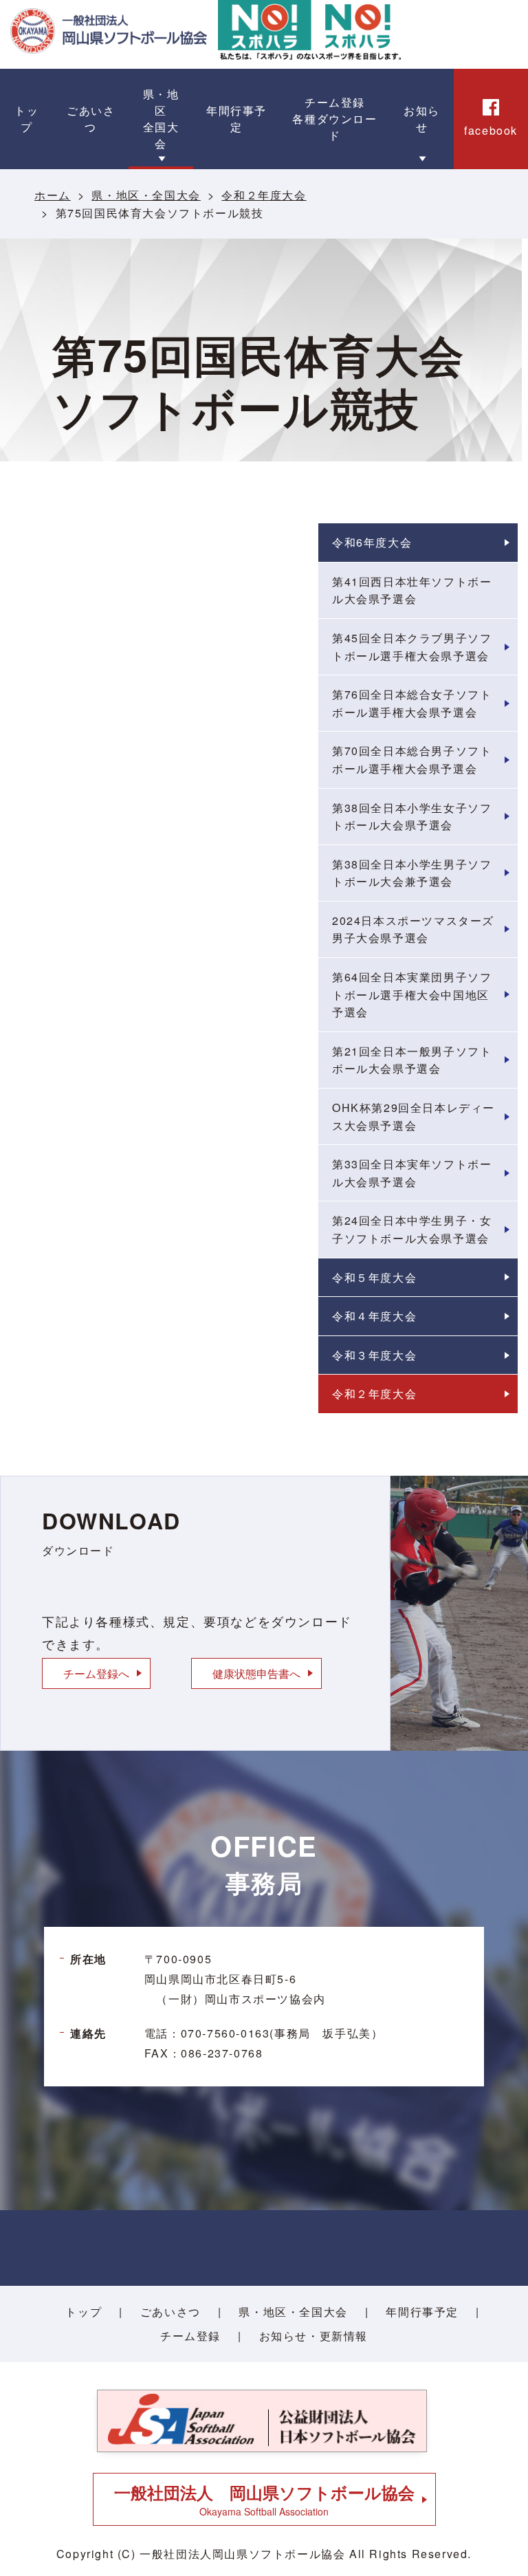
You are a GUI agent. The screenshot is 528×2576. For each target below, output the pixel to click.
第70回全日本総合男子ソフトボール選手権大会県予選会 (412, 760)
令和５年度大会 (374, 1277)
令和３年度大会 (374, 1355)
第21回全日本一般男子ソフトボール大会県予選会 (412, 1060)
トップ (84, 2312)
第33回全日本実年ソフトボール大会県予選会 (412, 1173)
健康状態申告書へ (256, 1673)
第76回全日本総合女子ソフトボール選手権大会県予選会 (412, 703)
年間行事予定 (422, 2312)
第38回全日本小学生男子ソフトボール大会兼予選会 (412, 873)
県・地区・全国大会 (146, 195)
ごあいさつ (170, 2312)
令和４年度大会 (374, 1316)
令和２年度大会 (264, 195)
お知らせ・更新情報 (313, 2336)
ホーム (53, 195)
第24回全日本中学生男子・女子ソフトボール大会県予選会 (412, 1229)
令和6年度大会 (372, 542)
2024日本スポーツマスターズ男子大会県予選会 (413, 929)
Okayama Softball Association (264, 2499)
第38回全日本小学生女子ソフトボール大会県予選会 (412, 817)
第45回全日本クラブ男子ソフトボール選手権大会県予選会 (412, 647)
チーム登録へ (96, 1673)
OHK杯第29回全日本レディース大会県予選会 (414, 1116)
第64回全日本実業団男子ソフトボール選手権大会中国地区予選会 (412, 994)
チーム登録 (190, 2336)
